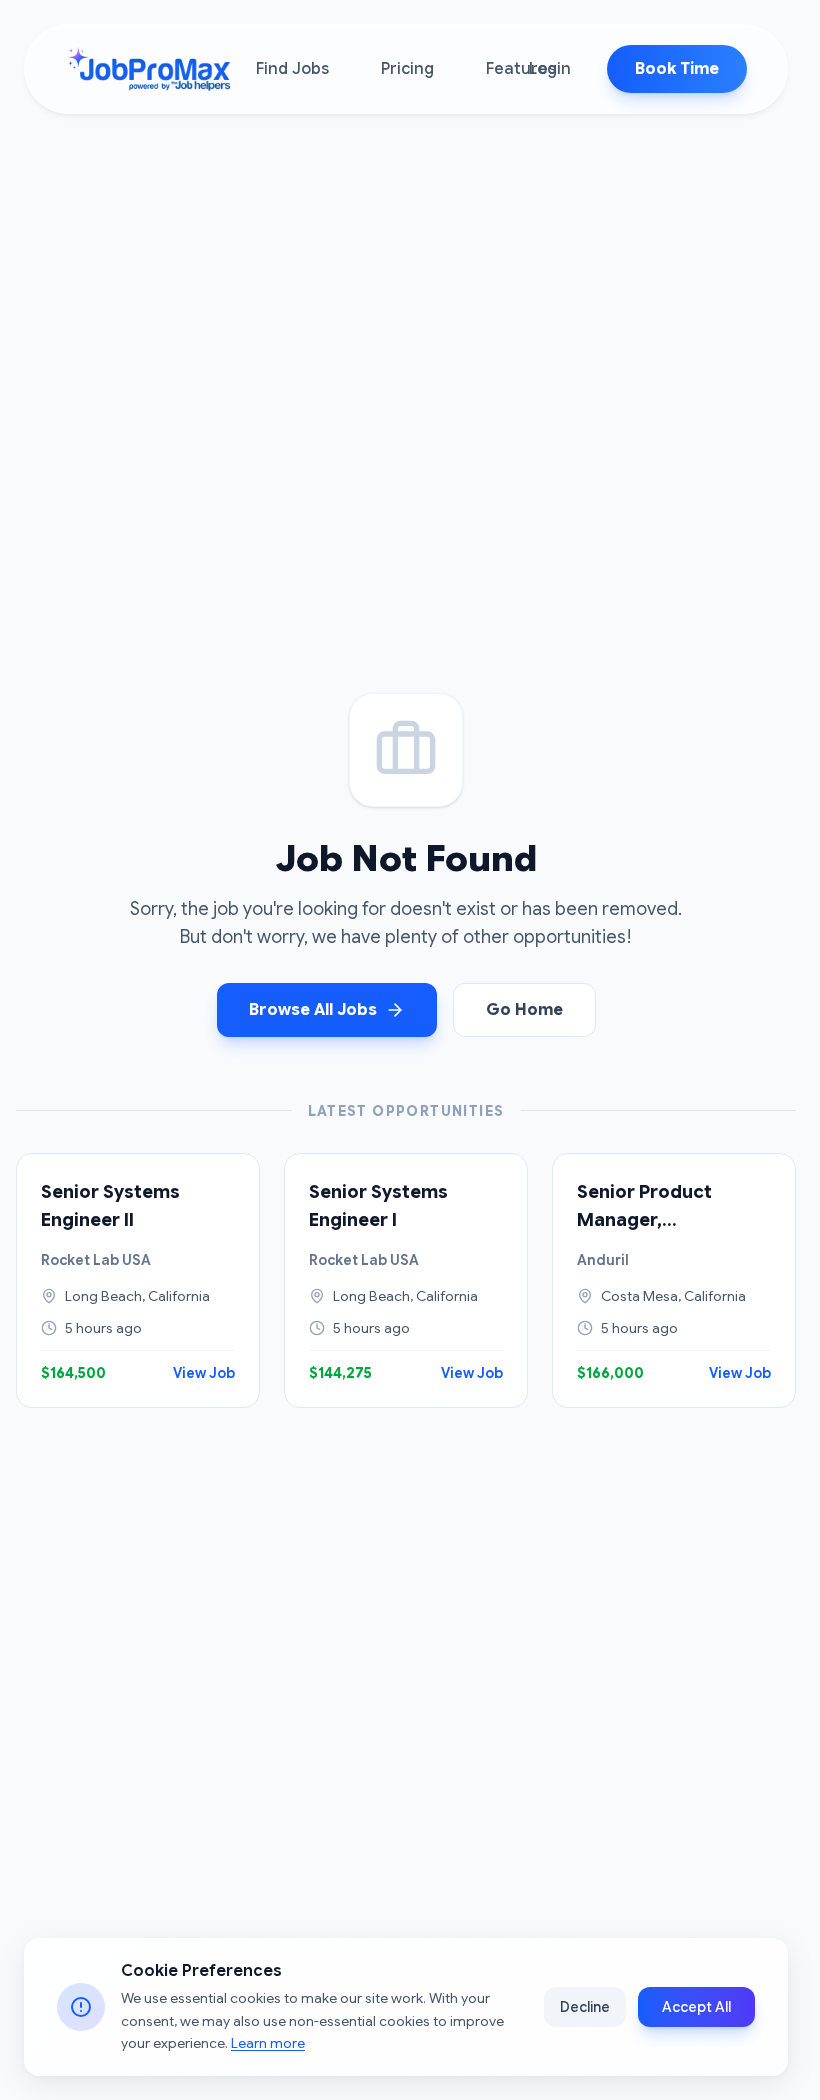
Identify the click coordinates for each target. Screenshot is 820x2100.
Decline (585, 2007)
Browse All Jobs (313, 1010)
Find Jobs (292, 69)
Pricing (407, 69)
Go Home (524, 1010)
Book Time (677, 69)
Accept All (696, 2007)
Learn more (268, 2043)
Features (521, 69)
